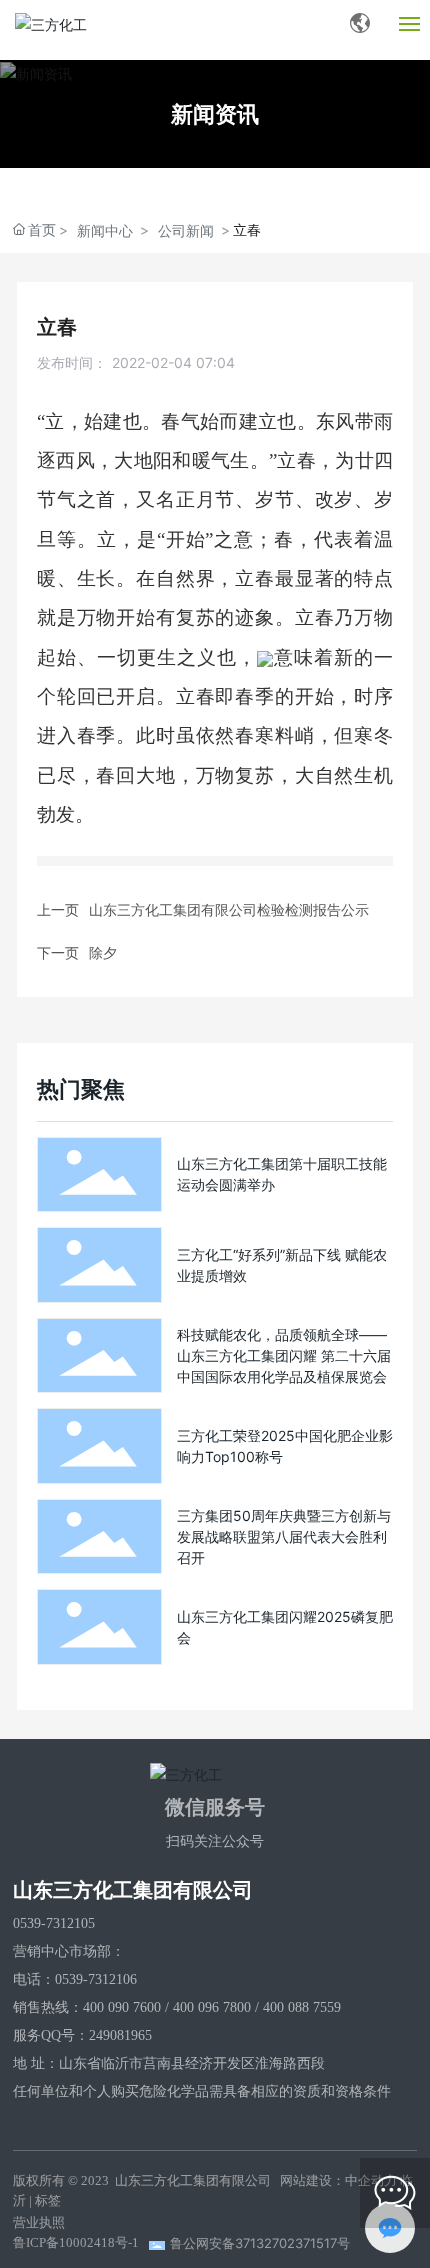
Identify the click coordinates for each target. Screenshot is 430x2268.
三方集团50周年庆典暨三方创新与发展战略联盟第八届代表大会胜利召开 (284, 1536)
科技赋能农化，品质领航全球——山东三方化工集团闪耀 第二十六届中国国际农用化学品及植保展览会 (284, 1355)
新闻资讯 (215, 114)
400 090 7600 (122, 2007)
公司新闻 (186, 230)
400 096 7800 (212, 2007)
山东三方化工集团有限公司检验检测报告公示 (229, 909)
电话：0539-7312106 (75, 1979)
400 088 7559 (302, 2007)
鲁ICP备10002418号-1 (76, 2242)
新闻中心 (105, 230)
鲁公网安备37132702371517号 (260, 2243)
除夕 (103, 952)
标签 (48, 2200)
